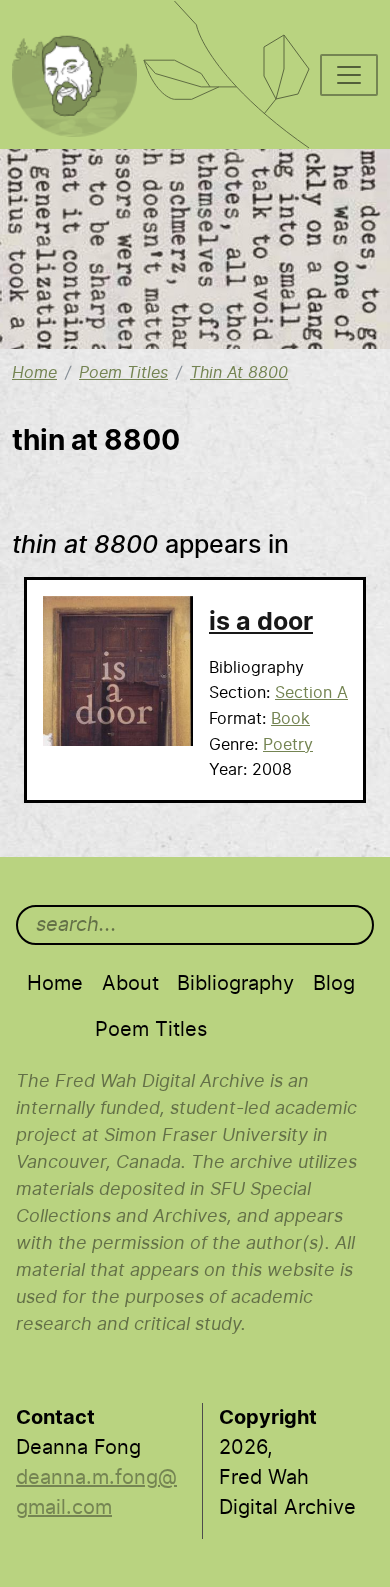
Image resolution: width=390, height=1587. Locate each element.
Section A (311, 693)
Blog (334, 984)
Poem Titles (123, 373)
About (130, 984)
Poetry (288, 745)
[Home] (85, 26)
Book (290, 719)
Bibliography (235, 984)
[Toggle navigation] (349, 75)
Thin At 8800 (239, 373)
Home (34, 373)
